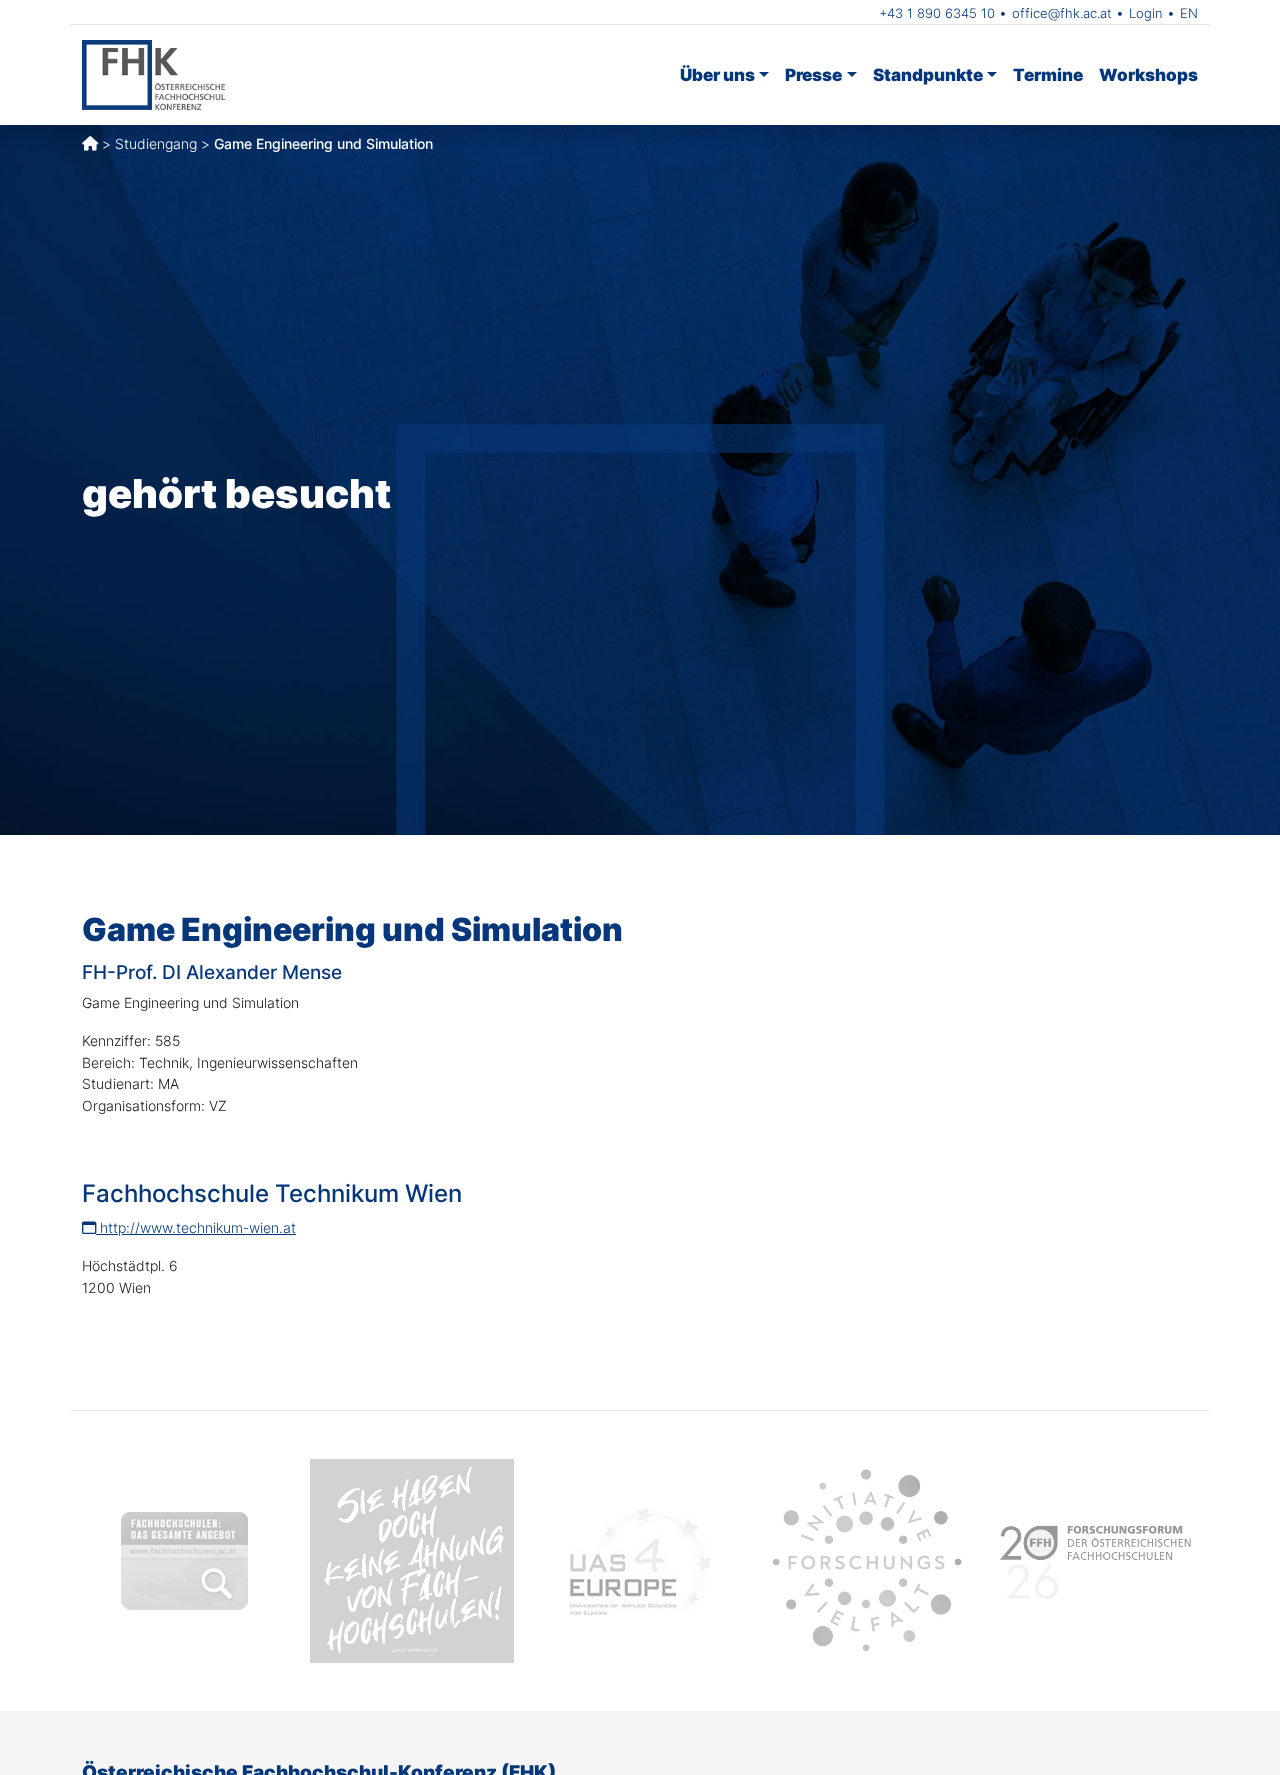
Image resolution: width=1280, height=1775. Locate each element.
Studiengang (156, 143)
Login (1146, 13)
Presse (813, 74)
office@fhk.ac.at (1062, 13)
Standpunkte (928, 74)
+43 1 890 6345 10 (937, 13)
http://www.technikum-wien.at (196, 1227)
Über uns (717, 74)
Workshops (1148, 74)
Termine (1048, 74)
